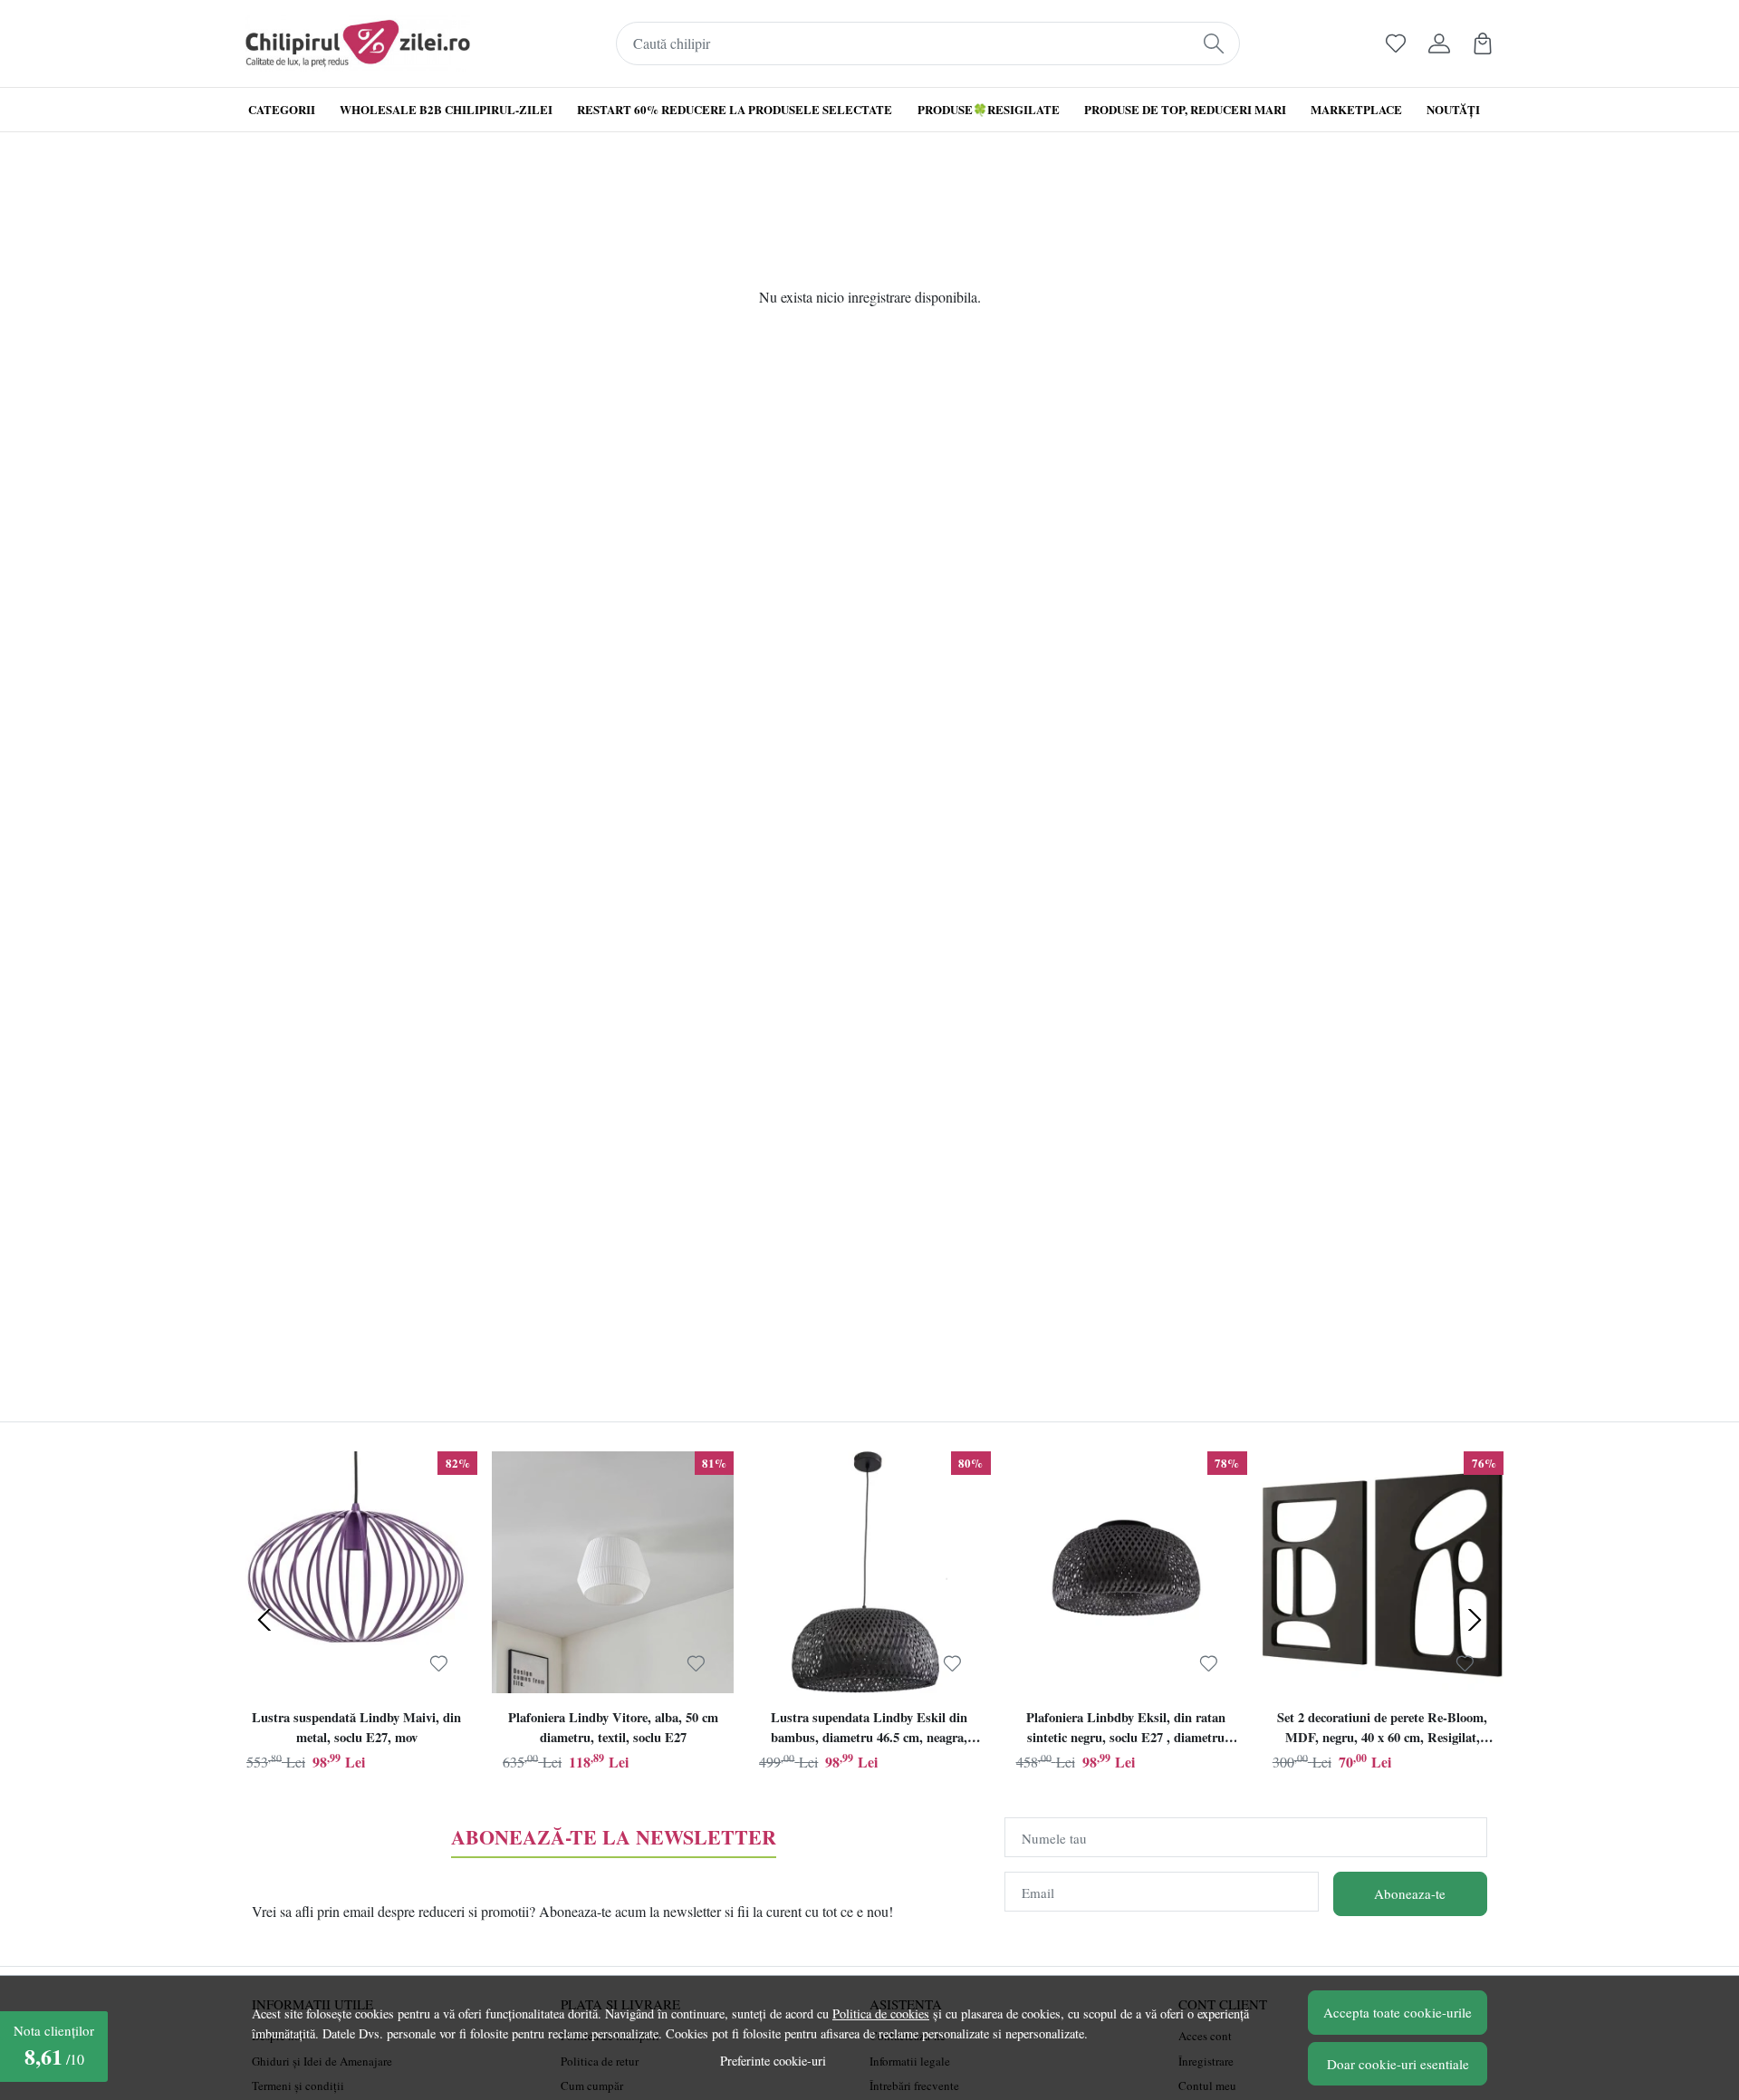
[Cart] (1483, 43)
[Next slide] (1475, 1620)
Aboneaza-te (1410, 1893)
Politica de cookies (881, 2013)
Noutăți (1453, 109)
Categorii (282, 109)
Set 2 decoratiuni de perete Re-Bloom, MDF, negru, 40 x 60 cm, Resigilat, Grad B (1382, 1729)
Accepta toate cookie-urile (1398, 2012)
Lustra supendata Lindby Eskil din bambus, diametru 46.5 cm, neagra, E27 (869, 1729)
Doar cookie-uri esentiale (1398, 2064)
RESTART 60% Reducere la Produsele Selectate (735, 109)
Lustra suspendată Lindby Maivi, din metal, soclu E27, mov (356, 1727)
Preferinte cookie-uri (773, 2061)
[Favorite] (1396, 43)
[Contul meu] (1439, 43)
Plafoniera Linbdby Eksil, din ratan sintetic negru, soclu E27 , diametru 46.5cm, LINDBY (1126, 1729)
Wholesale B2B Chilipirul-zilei (446, 109)
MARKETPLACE (1356, 109)
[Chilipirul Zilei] (358, 43)
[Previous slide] (264, 1620)
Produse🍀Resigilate (989, 109)
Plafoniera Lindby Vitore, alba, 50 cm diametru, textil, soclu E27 (613, 1727)
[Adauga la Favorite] (439, 1663)
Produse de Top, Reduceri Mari (1185, 109)
